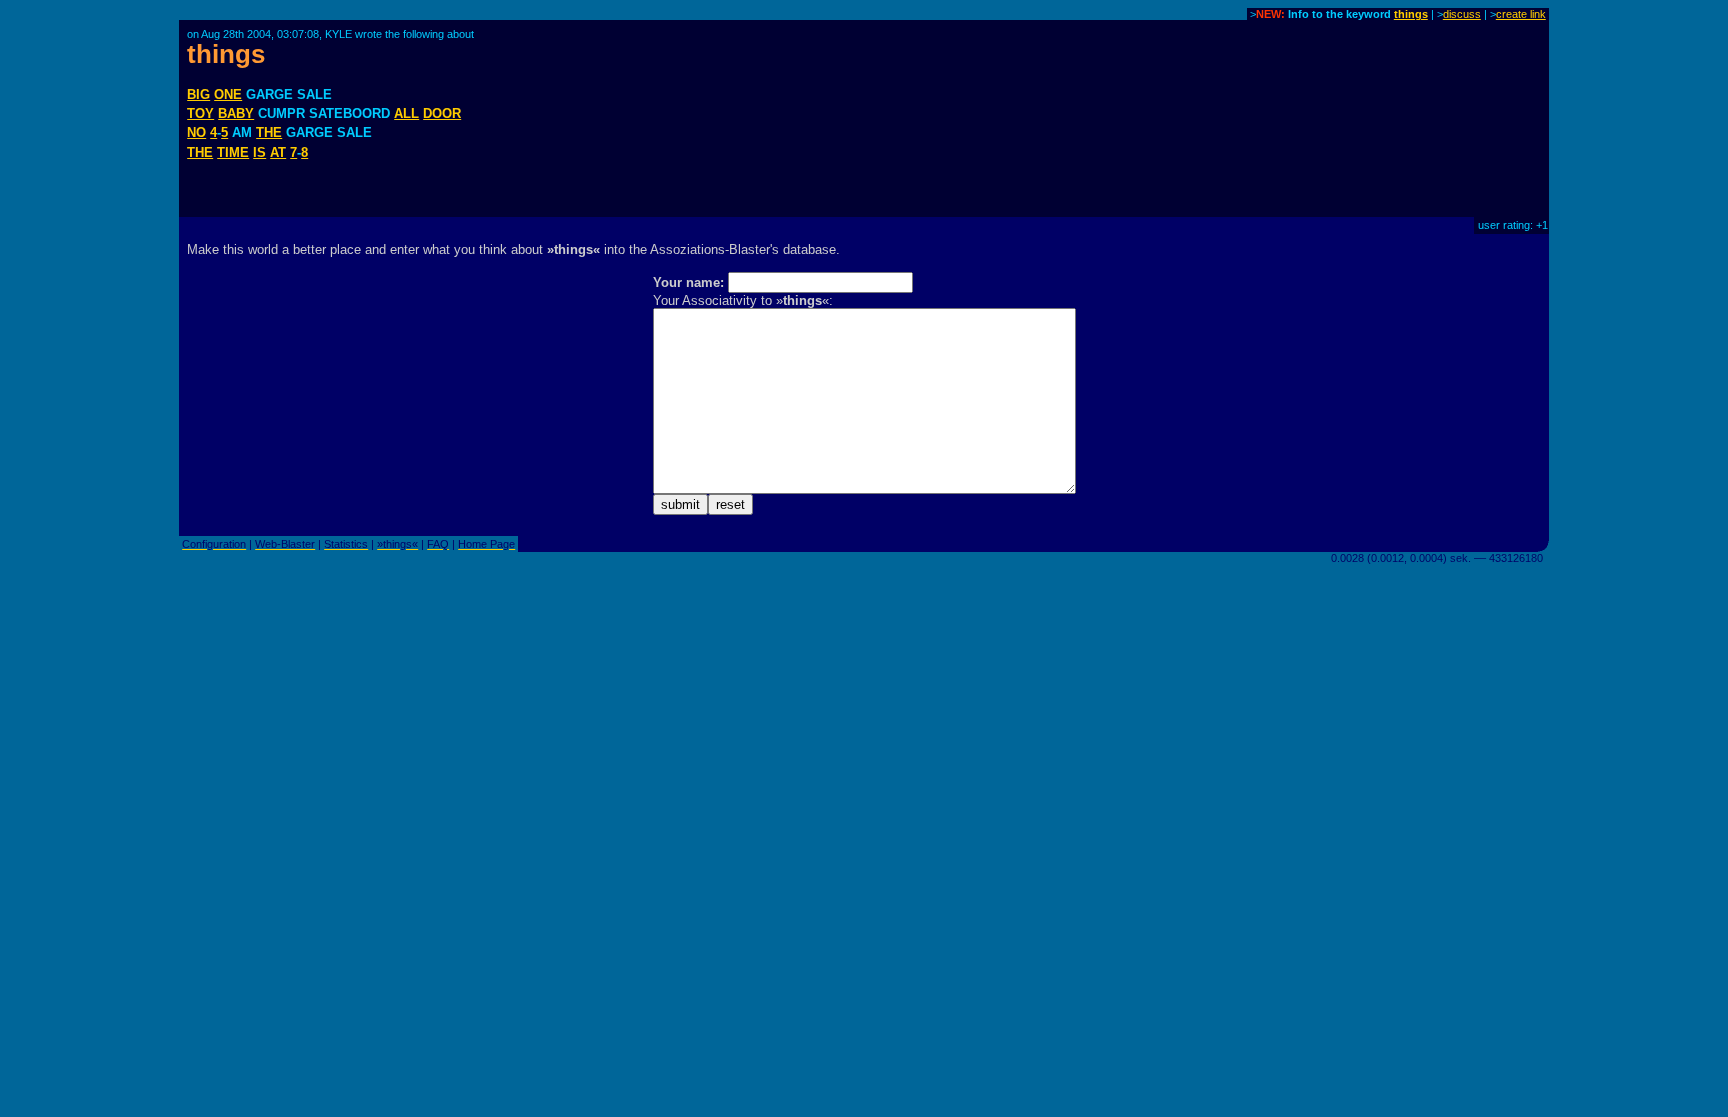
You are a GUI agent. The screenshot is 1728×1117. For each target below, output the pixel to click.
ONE (228, 94)
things (1411, 14)
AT (278, 152)
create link (1521, 14)
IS (259, 152)
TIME (233, 152)
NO (196, 132)
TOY (200, 113)
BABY (236, 113)
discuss (1462, 14)
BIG (198, 94)
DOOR (442, 113)
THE (269, 132)
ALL (406, 113)
